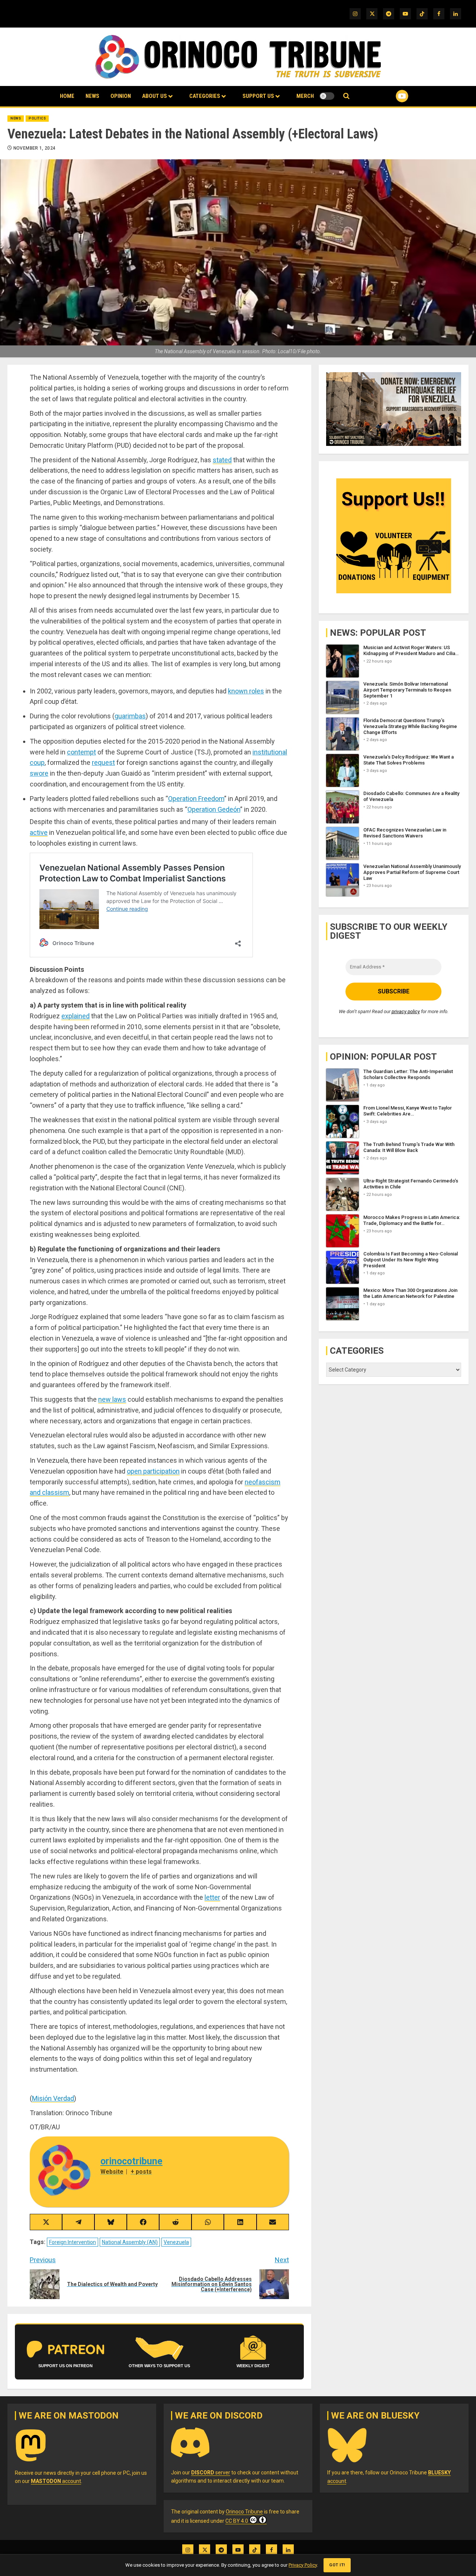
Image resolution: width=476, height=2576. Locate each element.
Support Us (258, 96)
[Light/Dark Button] (327, 96)
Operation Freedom (196, 799)
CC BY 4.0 (237, 2521)
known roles (246, 691)
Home (67, 96)
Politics (37, 118)
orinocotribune (131, 2161)
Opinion (121, 96)
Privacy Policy (303, 2565)
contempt (81, 752)
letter (212, 1897)
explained (75, 1016)
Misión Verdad (53, 2098)
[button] (346, 96)
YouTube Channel (390, 96)
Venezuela (176, 2242)
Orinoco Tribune (244, 2512)
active (39, 832)
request (103, 762)
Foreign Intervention (73, 2242)
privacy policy (406, 1011)
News (92, 96)
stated (222, 460)
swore (39, 773)
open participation (153, 1471)
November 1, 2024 (35, 148)
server (211, 2473)
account (56, 2481)
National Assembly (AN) (130, 2242)
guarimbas (130, 716)
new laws (112, 1399)
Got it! (337, 2565)
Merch (305, 96)
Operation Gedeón (214, 809)
